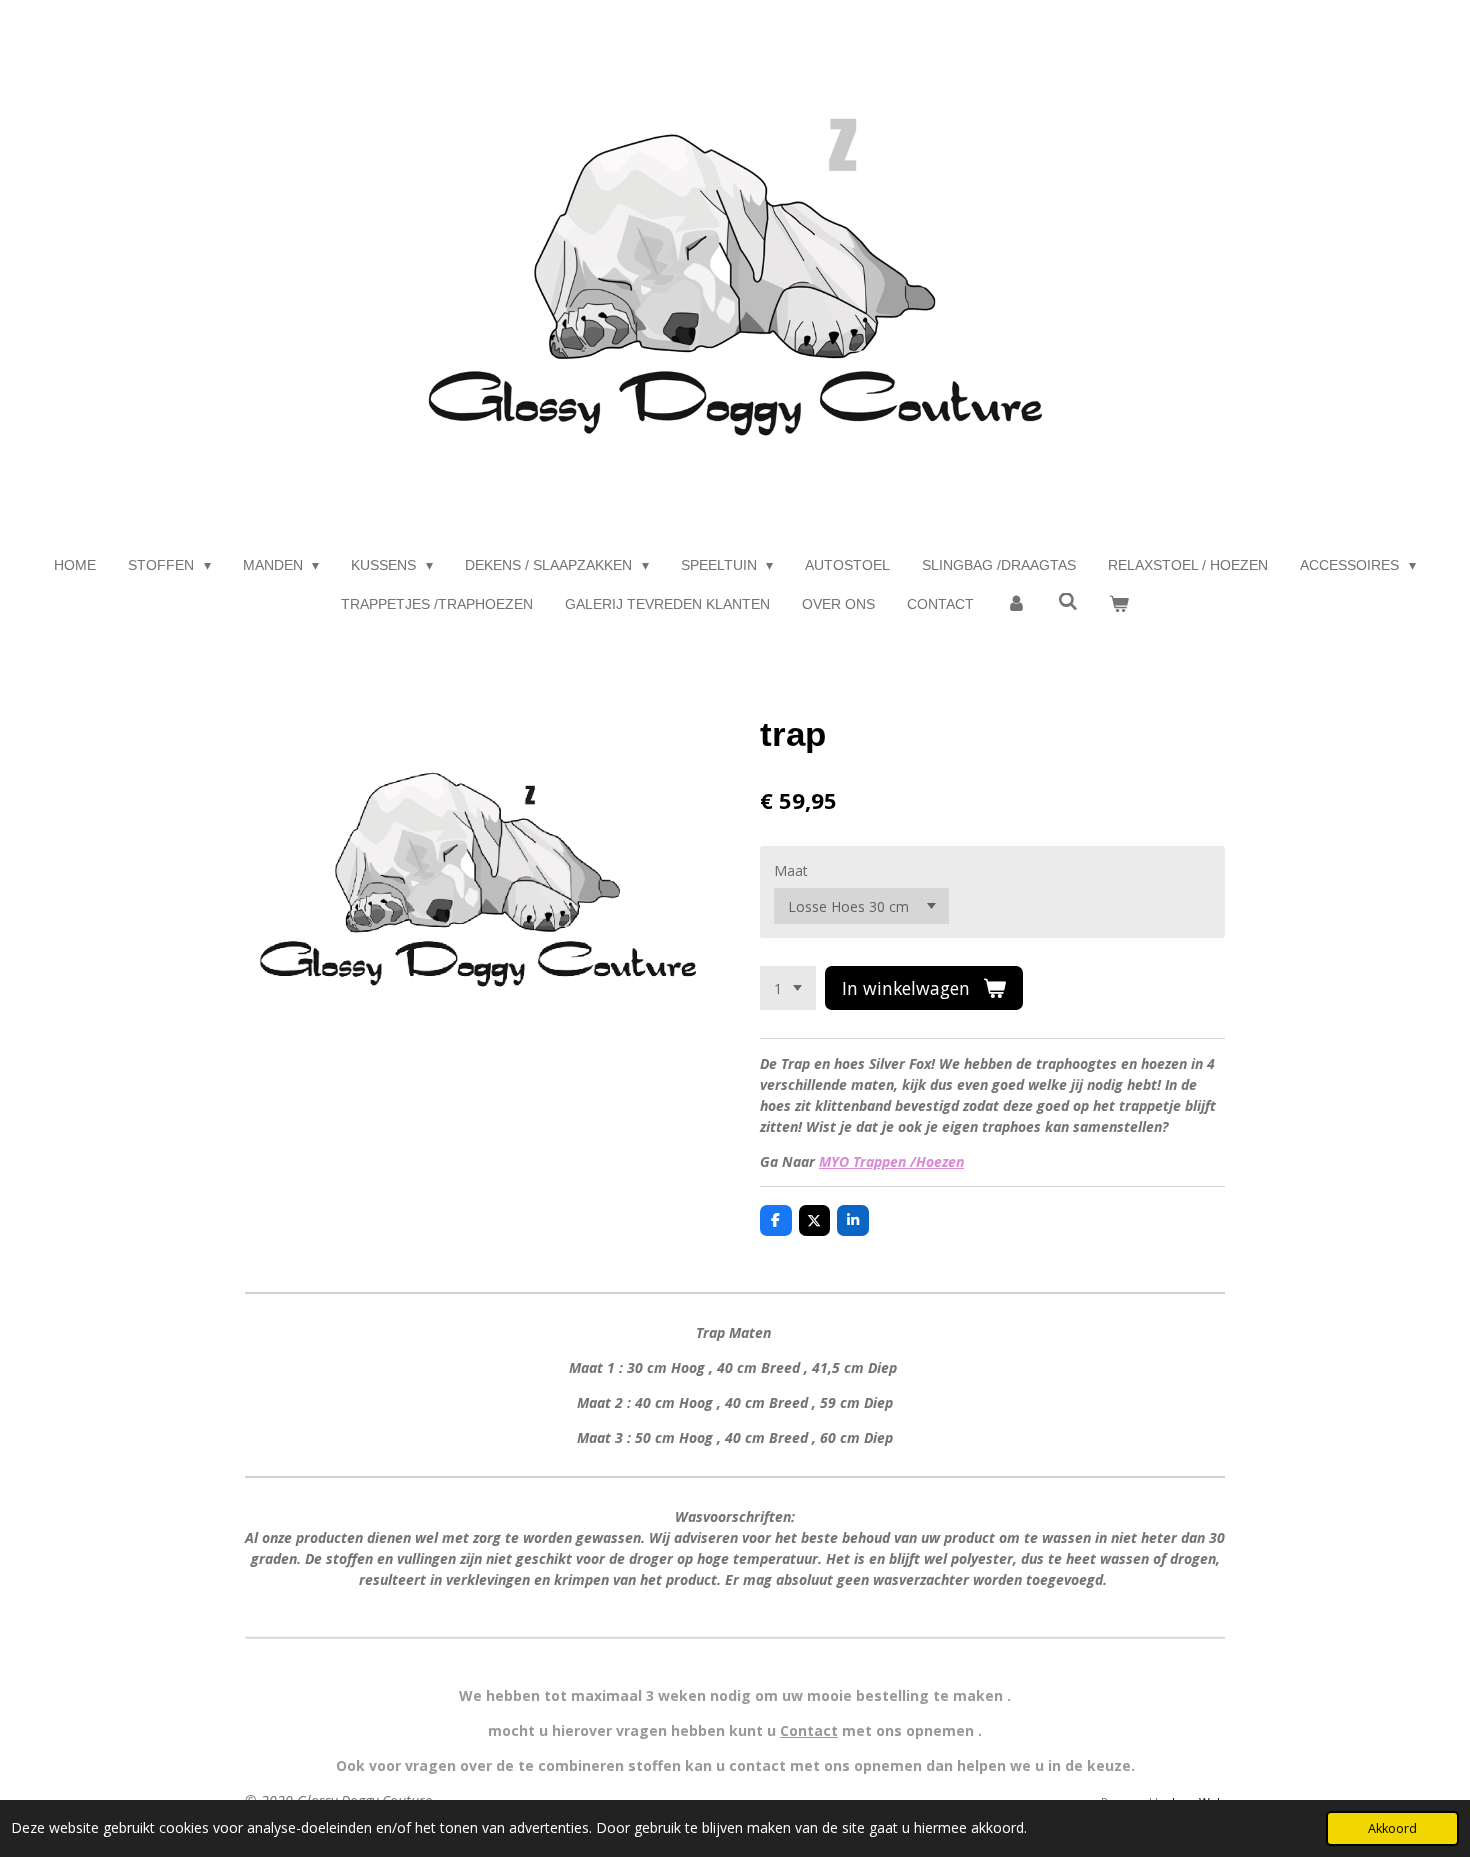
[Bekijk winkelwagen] (1119, 604)
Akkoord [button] (1392, 1828)
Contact (809, 1730)
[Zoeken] (1068, 602)
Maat (791, 870)
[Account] (1016, 604)
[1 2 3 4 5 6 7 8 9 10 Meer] (788, 988)
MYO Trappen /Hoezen (891, 1161)
